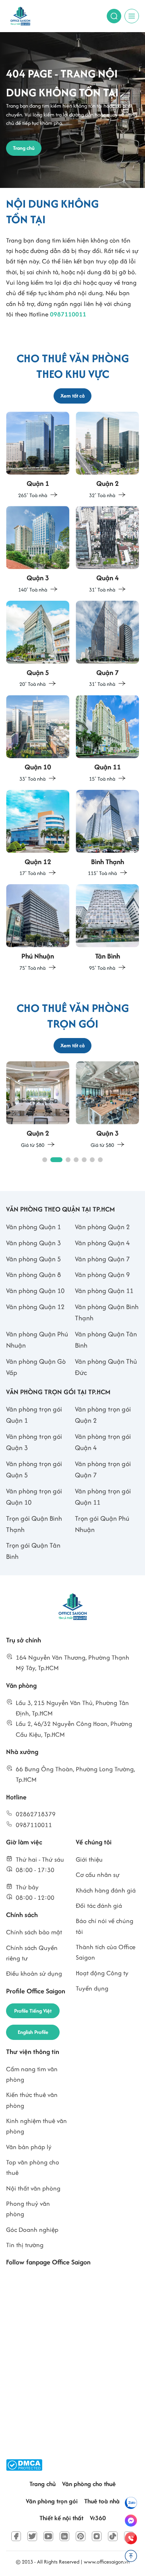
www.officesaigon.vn (107, 2562)
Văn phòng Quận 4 (102, 1243)
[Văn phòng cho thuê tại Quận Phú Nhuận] (38, 928)
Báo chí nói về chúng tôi (105, 1926)
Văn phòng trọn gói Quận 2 (103, 1415)
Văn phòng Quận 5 (33, 1259)
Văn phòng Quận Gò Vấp (36, 1367)
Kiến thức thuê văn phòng (32, 2100)
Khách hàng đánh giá (106, 1890)
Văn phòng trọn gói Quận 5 (34, 1469)
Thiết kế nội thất (61, 2518)
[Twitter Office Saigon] (32, 2536)
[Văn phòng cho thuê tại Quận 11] (107, 739)
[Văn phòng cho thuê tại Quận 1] (38, 456)
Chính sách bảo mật (34, 1932)
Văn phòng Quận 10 (35, 1291)
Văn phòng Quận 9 (102, 1275)
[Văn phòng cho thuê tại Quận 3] (38, 550)
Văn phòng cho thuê (89, 2484)
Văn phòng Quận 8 (33, 1275)
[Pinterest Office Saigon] (81, 2536)
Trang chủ (42, 2484)
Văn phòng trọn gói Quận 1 (34, 1415)
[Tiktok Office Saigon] (113, 2536)
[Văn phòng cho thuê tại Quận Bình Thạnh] (107, 834)
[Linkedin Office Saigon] (64, 2536)
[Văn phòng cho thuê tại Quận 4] (107, 550)
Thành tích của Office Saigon (106, 1952)
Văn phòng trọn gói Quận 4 (103, 1442)
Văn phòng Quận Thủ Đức (106, 1367)
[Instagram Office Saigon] (97, 2536)
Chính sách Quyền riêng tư (32, 1953)
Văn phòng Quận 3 (33, 1243)
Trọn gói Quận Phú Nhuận (102, 1524)
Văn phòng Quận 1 (33, 1227)
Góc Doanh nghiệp (32, 2230)
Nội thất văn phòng (33, 2188)
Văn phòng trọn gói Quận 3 (34, 1442)
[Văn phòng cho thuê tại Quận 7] (107, 645)
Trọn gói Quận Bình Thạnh (34, 1524)
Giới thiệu (89, 1859)
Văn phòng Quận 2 (102, 1227)
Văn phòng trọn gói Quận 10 (34, 1497)
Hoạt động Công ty (102, 1973)
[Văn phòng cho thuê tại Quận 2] (107, 456)
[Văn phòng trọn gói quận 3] (107, 1105)
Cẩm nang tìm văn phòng (32, 2074)
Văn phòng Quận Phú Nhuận (37, 1340)
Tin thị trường (25, 2245)
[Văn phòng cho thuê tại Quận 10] (38, 739)
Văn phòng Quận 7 (102, 1259)
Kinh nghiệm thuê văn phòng (36, 2126)
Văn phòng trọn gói (52, 2501)
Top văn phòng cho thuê (33, 2167)
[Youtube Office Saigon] (48, 2536)
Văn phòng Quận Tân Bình (106, 1340)
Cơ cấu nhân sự (98, 1875)
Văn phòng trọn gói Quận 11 (103, 1497)
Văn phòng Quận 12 (35, 1307)
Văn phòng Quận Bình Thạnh (107, 1312)
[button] (45, 1160)
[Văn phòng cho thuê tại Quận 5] (38, 645)
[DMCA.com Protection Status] (24, 2465)
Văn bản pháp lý (29, 2147)
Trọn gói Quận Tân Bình (33, 1551)
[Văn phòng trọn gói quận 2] (38, 1105)
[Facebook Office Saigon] (16, 2536)
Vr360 (98, 2518)
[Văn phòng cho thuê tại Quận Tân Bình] (107, 928)
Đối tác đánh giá (99, 1906)
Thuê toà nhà (102, 2501)
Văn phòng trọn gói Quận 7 (103, 1469)
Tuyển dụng (92, 1988)
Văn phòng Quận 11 (104, 1291)
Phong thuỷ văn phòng (28, 2209)
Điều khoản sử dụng (34, 1973)
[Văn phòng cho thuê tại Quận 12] (38, 834)
